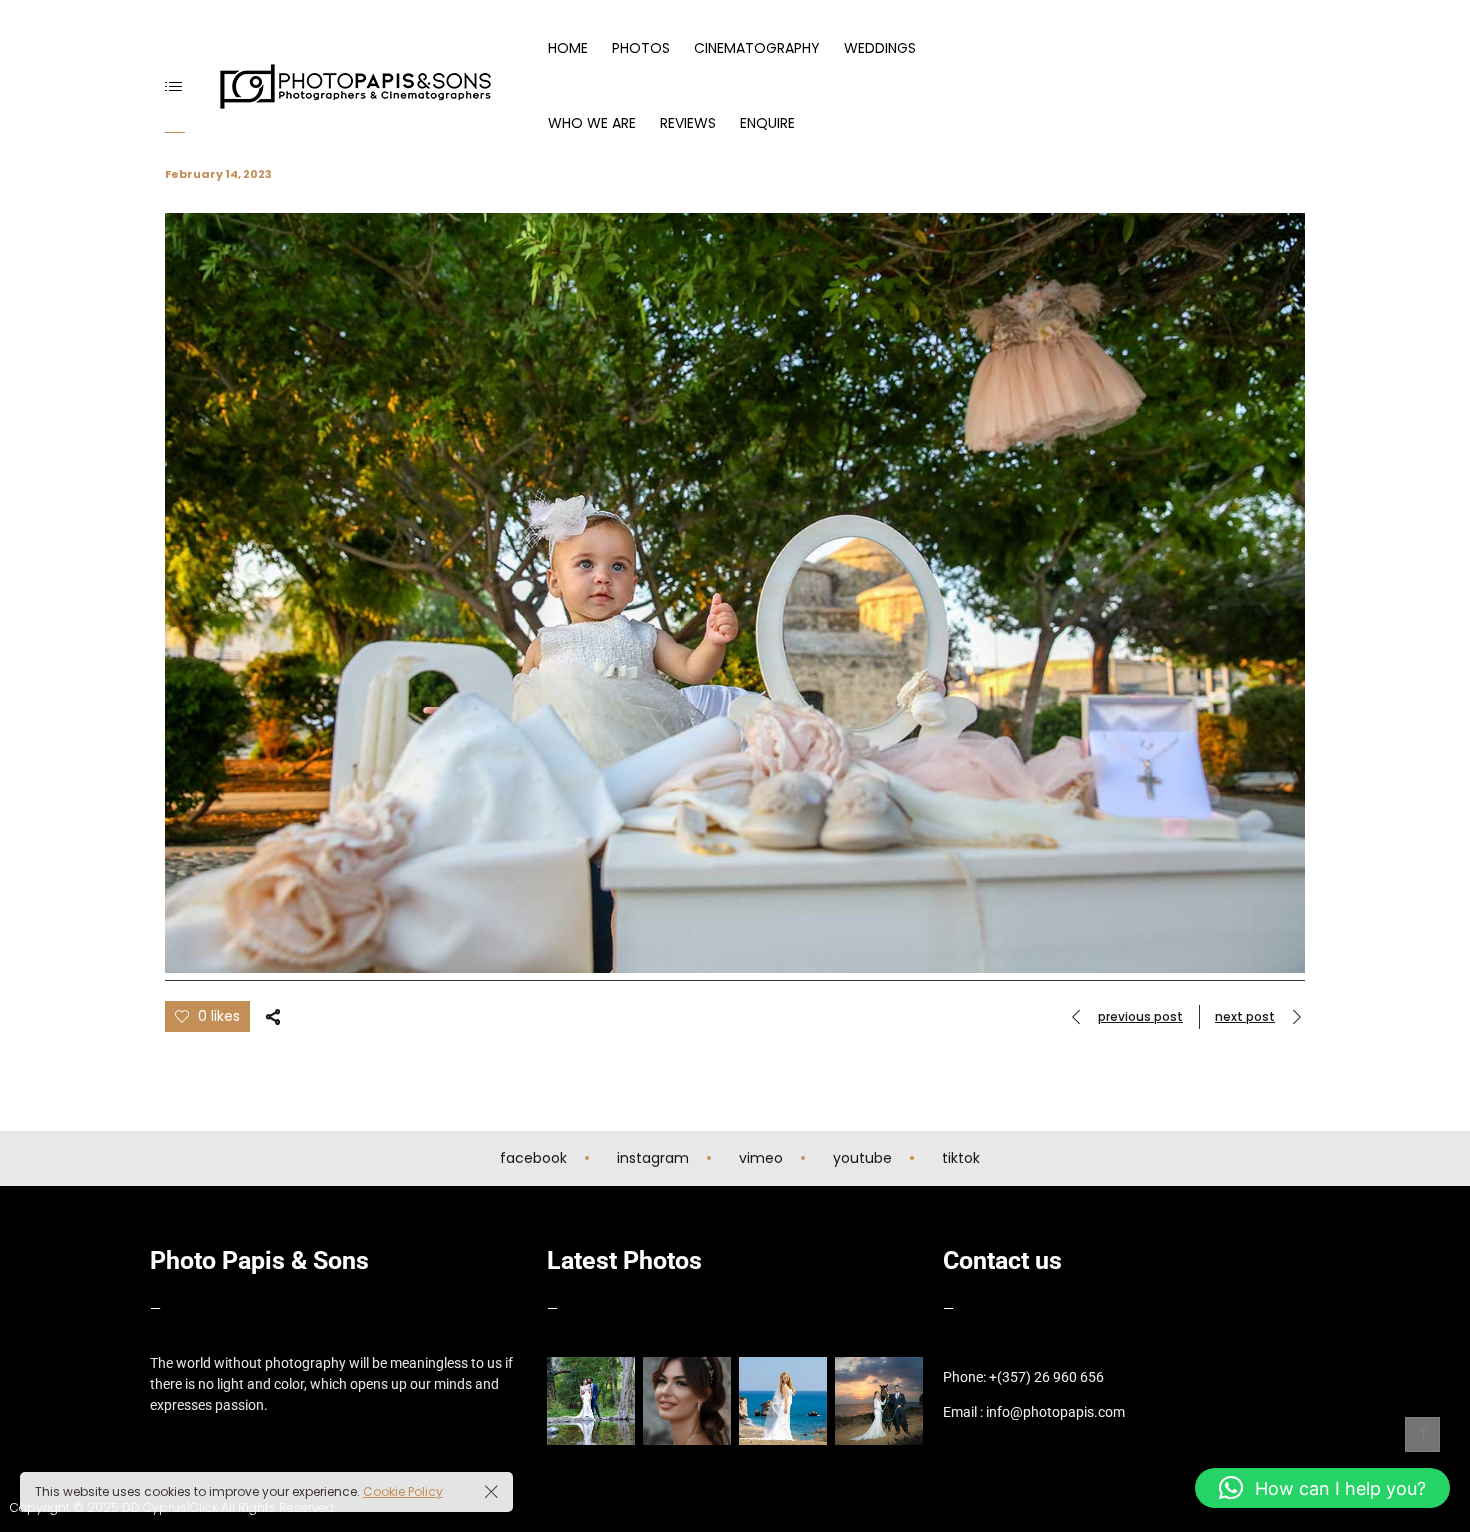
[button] (1322, 1488)
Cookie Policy (403, 1491)
